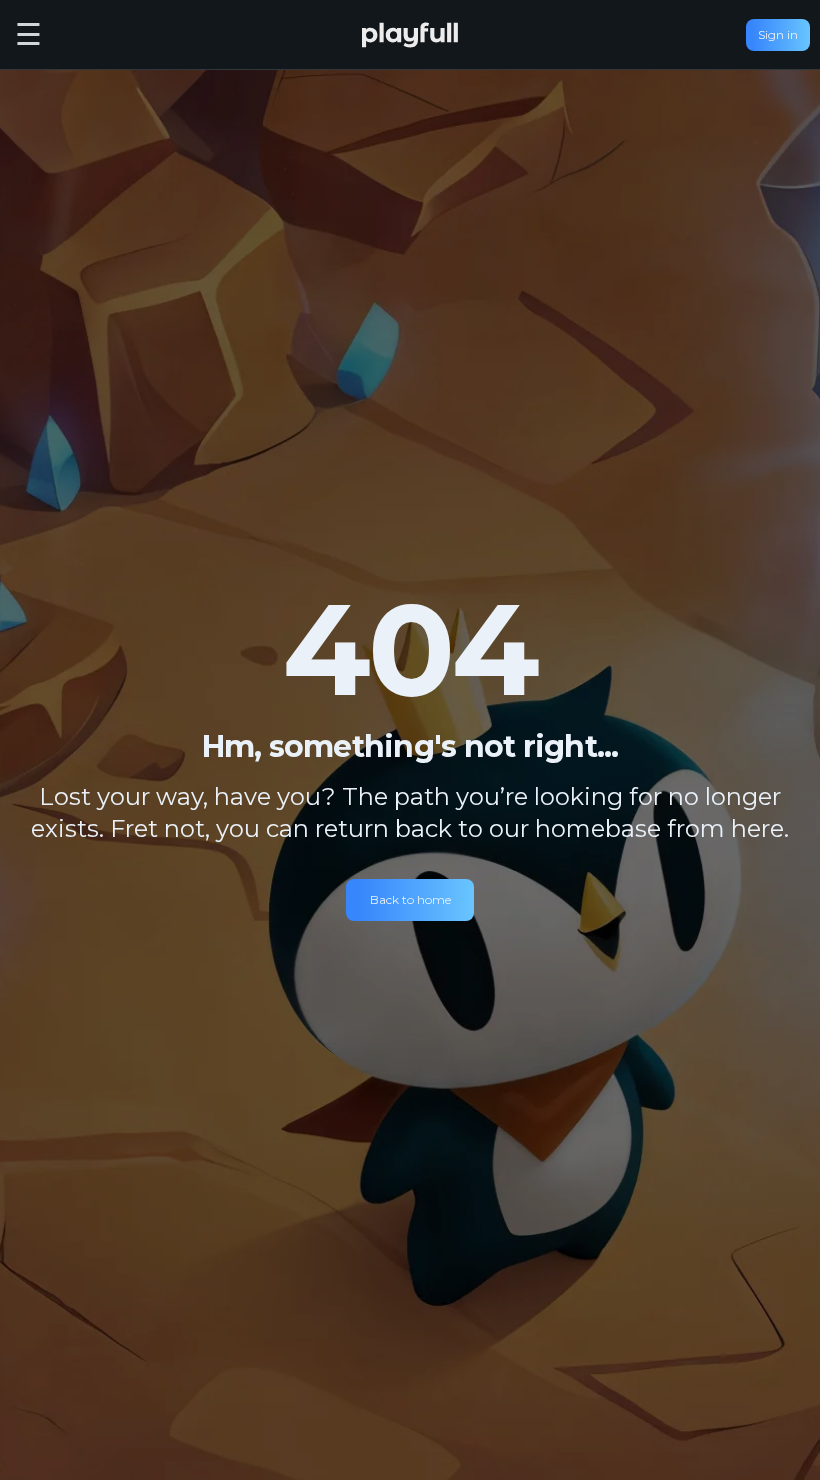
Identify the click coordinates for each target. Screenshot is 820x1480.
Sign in (778, 34)
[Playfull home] (410, 35)
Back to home (410, 899)
